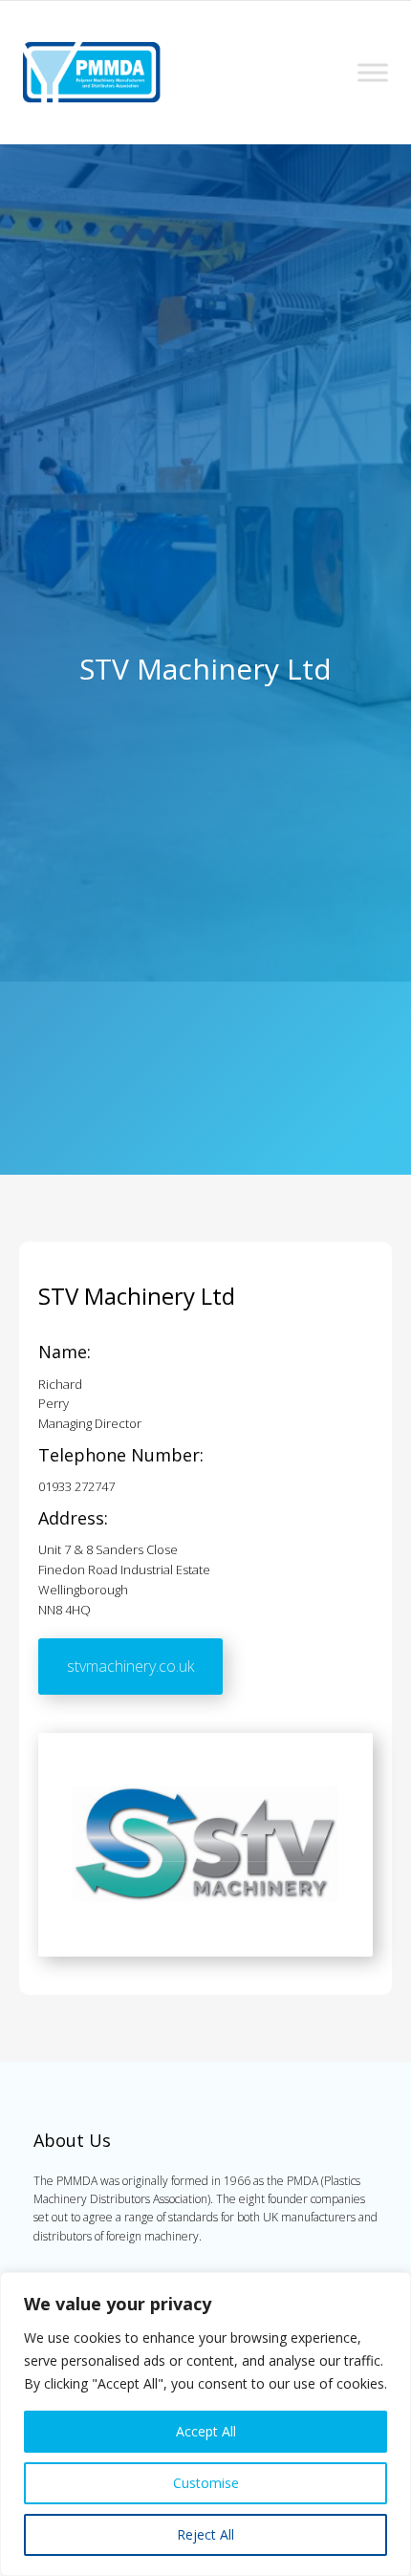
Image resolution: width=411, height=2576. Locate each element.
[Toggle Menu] (373, 72)
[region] (205, 2424)
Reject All (205, 2534)
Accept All (206, 2431)
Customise (206, 2483)
